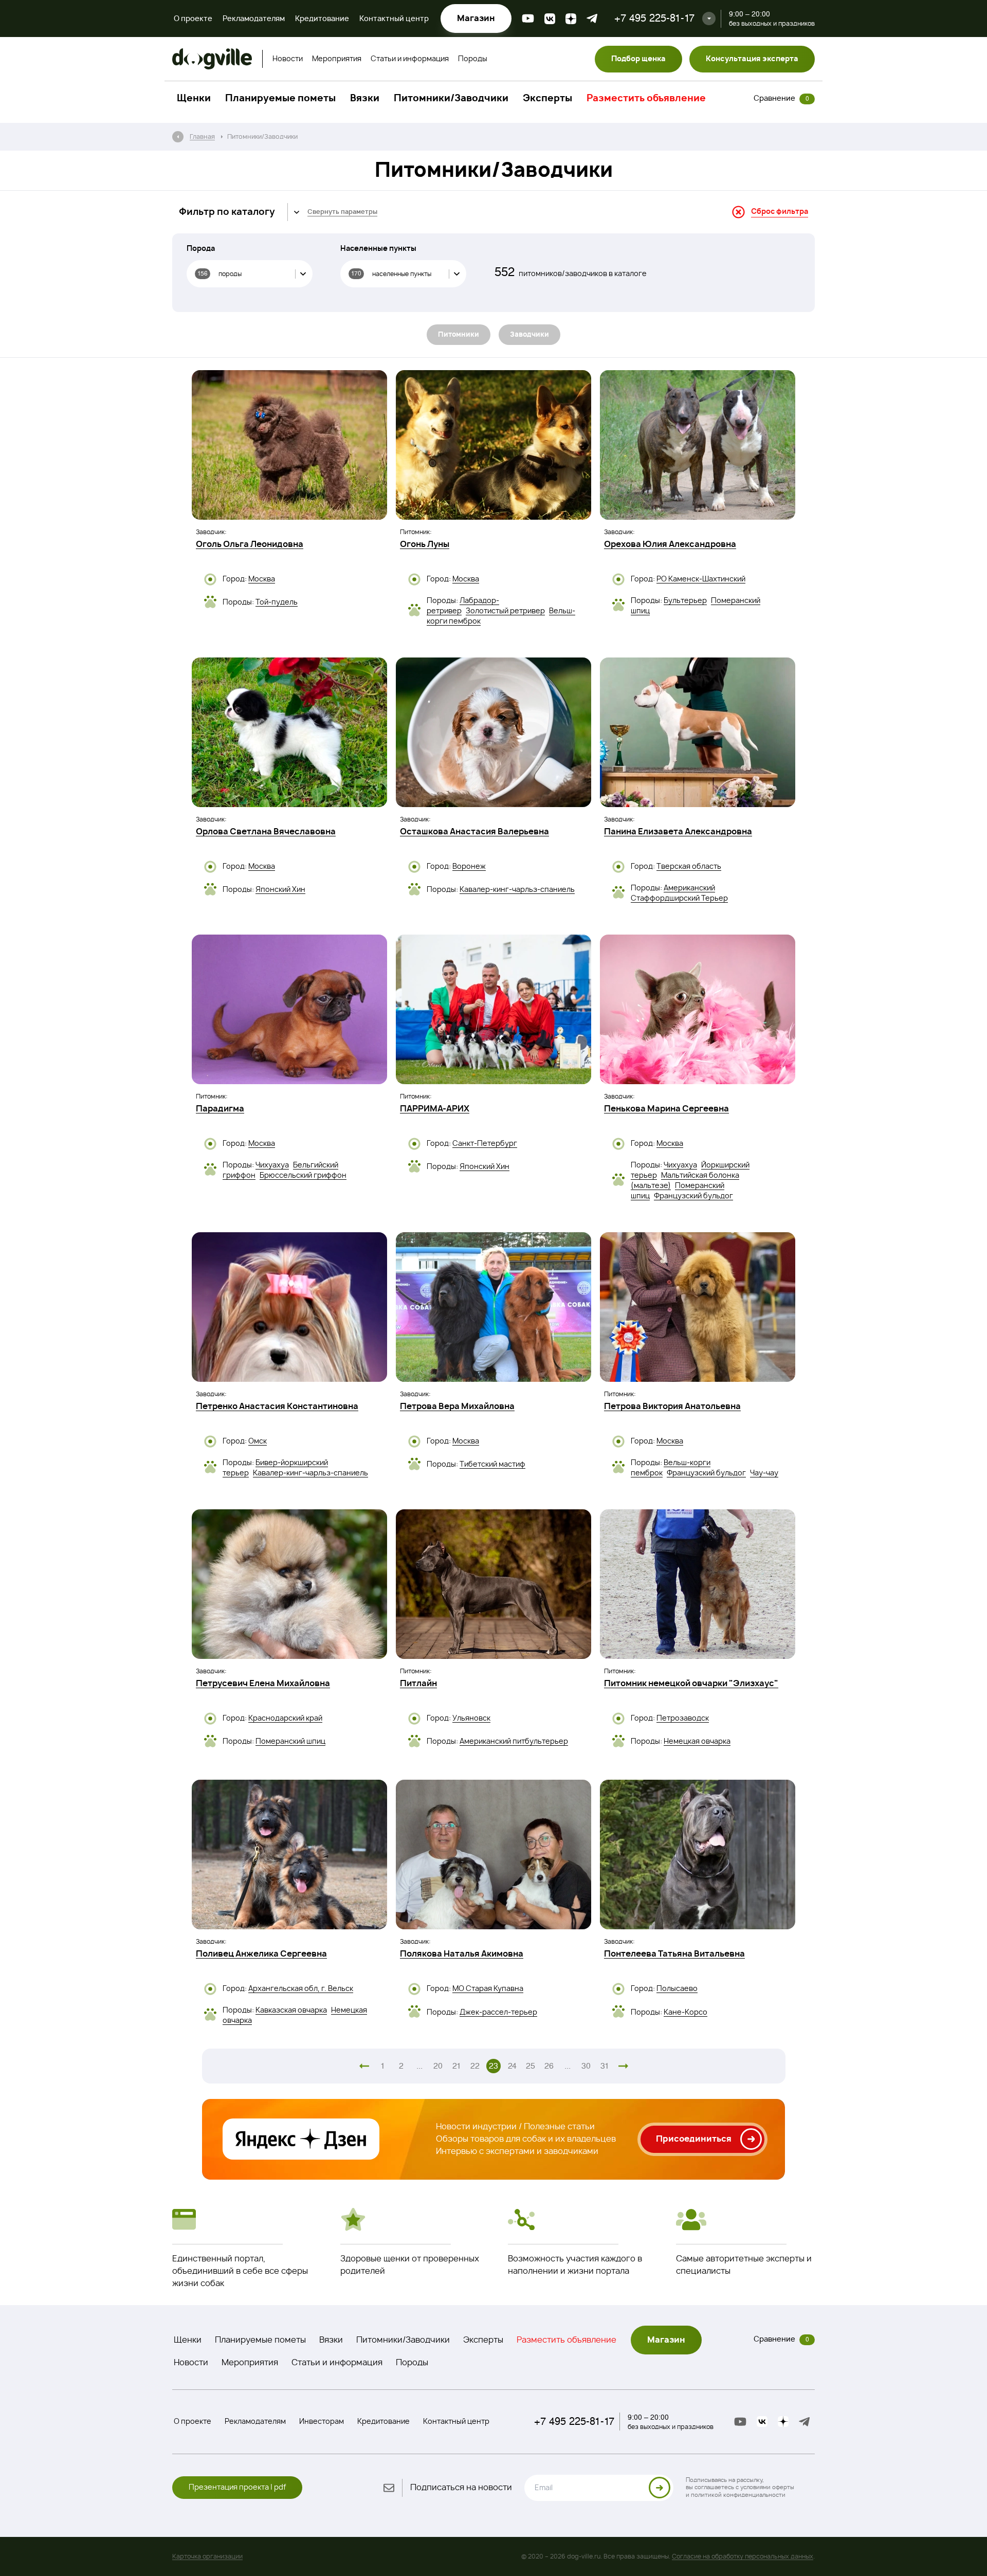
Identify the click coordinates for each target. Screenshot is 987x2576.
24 (512, 2066)
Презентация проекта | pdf (237, 2488)
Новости (288, 59)
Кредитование (322, 19)
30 (586, 2066)
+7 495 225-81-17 (654, 18)
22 (475, 2066)
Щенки (194, 99)
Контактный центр (394, 19)
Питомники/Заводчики (451, 99)
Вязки (365, 99)
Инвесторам (322, 2422)
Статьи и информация (410, 59)
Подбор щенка (638, 59)
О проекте (193, 19)
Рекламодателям (254, 19)
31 (605, 2066)
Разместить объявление (646, 99)
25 (531, 2066)
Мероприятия (337, 59)
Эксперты (547, 99)
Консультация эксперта (752, 59)
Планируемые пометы (280, 99)
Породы (473, 59)
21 (457, 2066)
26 (549, 2066)
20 (438, 2066)
